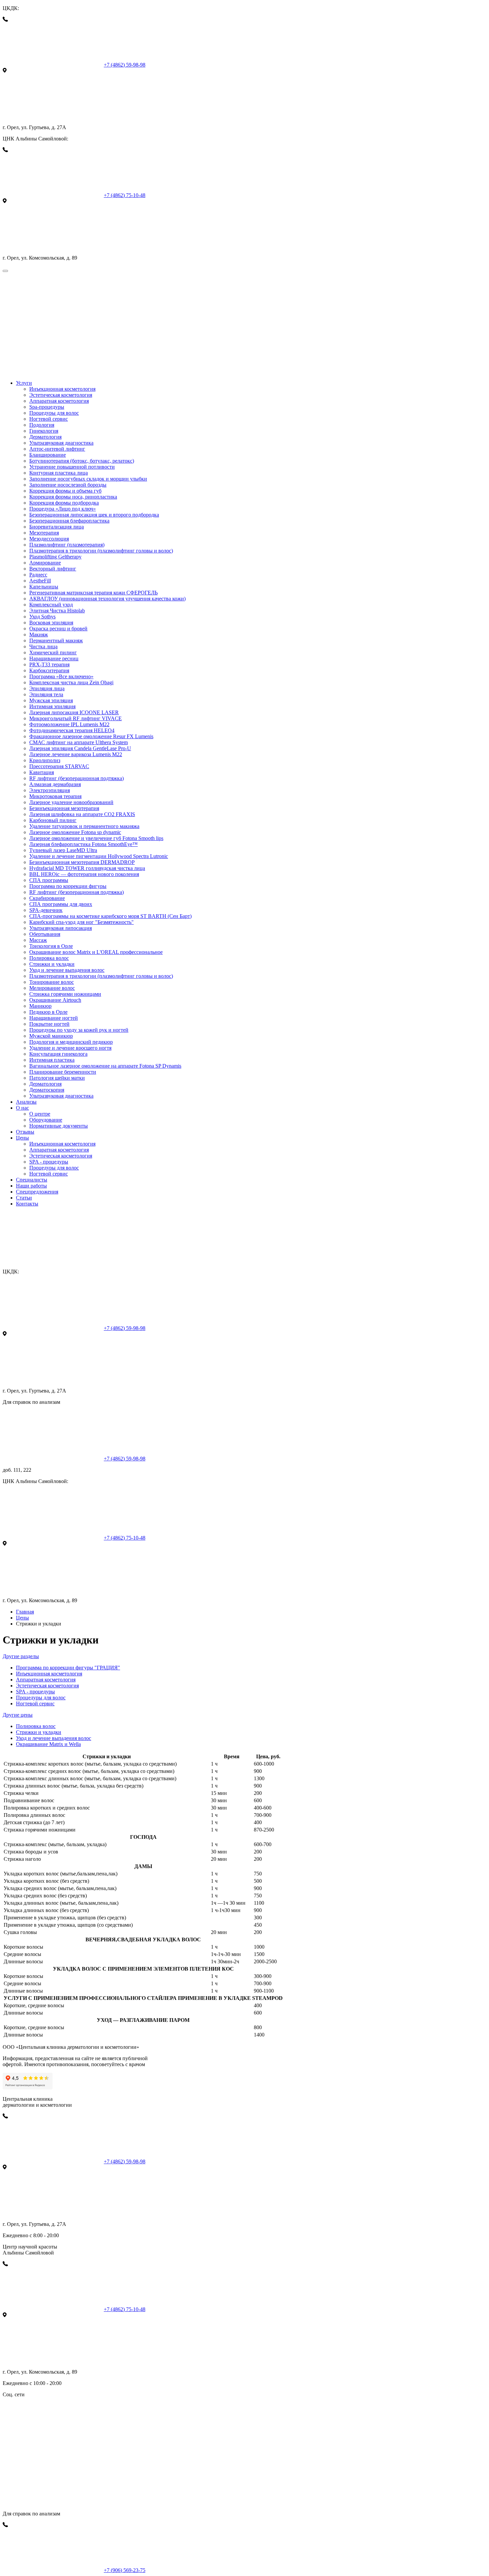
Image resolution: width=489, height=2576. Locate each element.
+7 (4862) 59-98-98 (125, 65)
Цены (22, 1618)
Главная (25, 1612)
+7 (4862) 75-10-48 (125, 195)
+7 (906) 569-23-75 (125, 2570)
